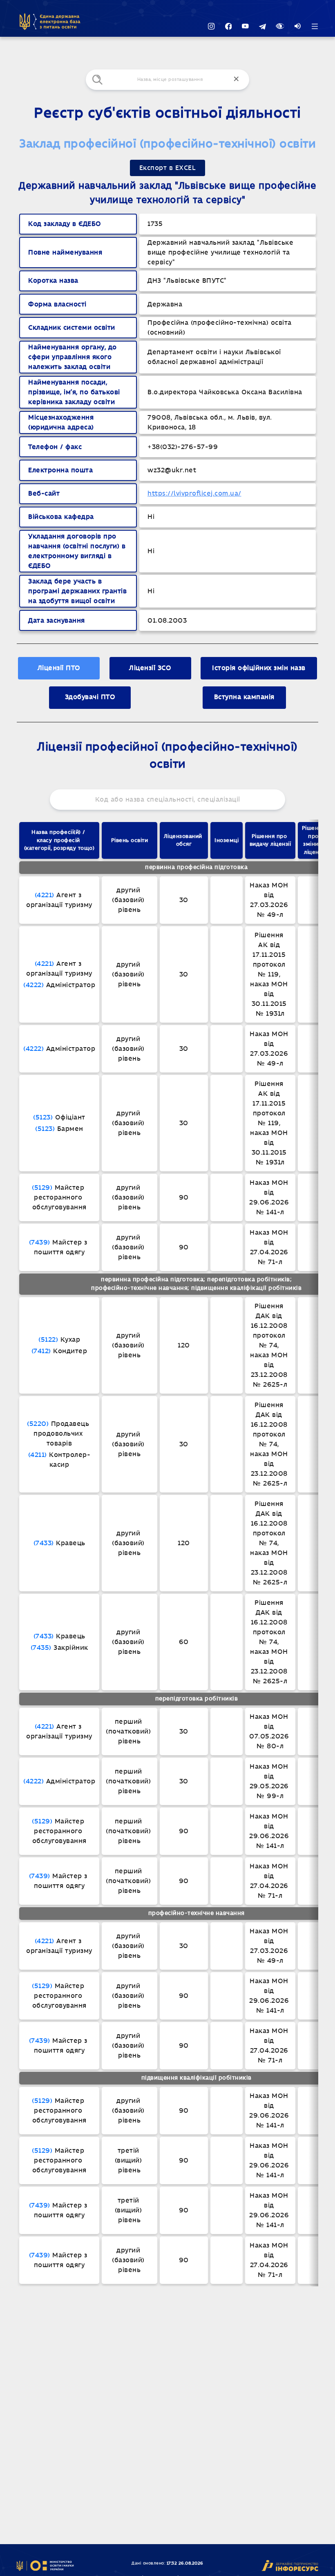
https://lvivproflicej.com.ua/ (194, 494)
